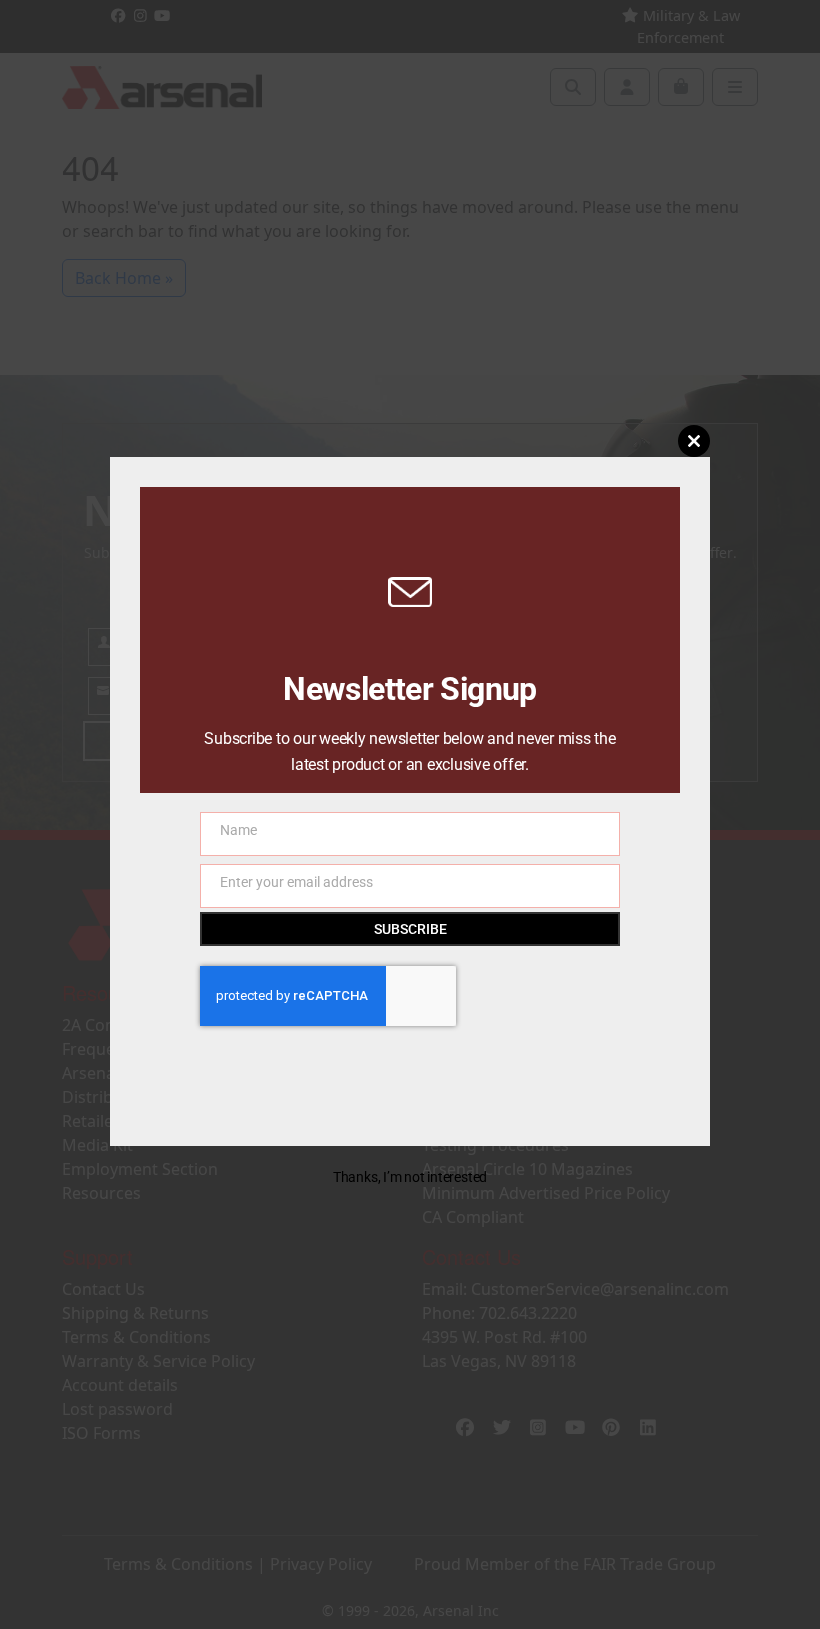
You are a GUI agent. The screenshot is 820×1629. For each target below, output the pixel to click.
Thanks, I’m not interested (410, 1177)
